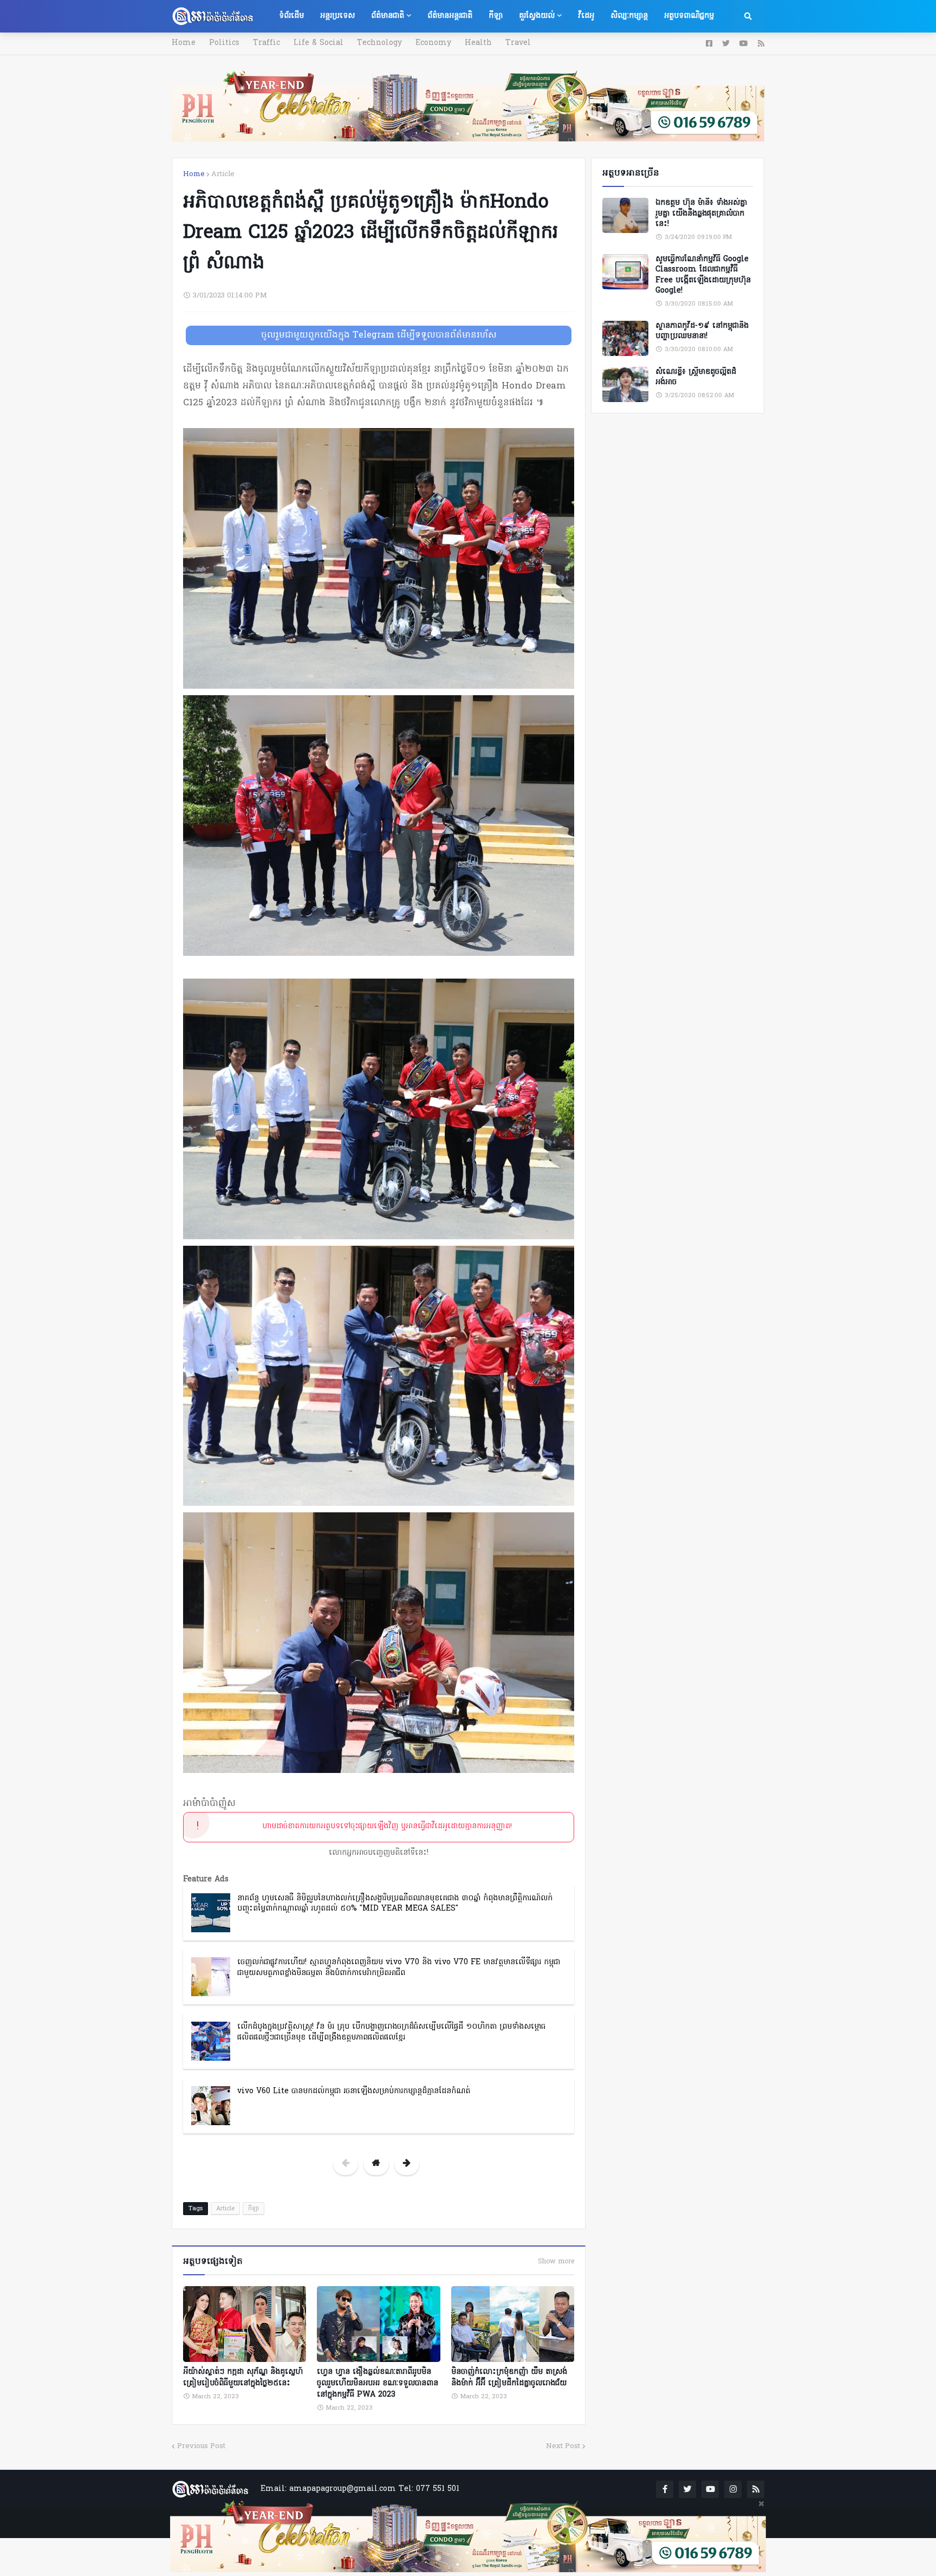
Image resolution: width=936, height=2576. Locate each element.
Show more (556, 2262)
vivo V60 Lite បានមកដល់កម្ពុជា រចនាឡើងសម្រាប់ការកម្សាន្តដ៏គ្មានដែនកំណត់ (354, 2091)
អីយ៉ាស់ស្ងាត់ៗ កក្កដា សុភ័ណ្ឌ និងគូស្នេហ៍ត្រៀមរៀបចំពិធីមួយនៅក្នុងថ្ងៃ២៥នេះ (243, 2378)
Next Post (563, 2446)
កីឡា (253, 2209)
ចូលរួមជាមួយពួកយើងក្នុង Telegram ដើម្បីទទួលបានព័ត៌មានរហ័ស (379, 335)
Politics (224, 43)
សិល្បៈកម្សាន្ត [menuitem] (629, 16)
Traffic (266, 43)
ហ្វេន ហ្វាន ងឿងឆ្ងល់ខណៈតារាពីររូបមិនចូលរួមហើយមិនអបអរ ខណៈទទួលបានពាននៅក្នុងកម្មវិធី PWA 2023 (378, 2383)
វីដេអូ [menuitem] (586, 16)
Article (223, 174)
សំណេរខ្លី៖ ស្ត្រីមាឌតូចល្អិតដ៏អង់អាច (696, 377)
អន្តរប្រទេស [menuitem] (337, 16)
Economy (433, 43)
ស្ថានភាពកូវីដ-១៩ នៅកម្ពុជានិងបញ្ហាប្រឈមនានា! (702, 331)
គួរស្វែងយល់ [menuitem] (537, 16)
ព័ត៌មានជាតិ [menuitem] (388, 16)
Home (184, 43)
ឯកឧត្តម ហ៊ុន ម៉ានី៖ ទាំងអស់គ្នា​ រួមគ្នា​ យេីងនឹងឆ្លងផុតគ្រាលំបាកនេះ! (701, 214)
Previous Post (201, 2446)
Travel (518, 43)
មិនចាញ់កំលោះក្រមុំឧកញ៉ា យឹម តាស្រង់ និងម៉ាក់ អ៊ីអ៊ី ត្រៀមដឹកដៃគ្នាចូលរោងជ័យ (509, 2378)
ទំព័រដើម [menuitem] (291, 16)
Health (478, 43)
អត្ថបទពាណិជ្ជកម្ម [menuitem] (689, 16)
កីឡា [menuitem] (496, 16)
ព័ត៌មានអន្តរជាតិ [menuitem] (450, 16)
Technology (379, 43)
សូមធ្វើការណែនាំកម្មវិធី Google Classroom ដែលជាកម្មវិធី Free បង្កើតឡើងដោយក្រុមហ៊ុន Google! (703, 275)
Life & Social (318, 43)
